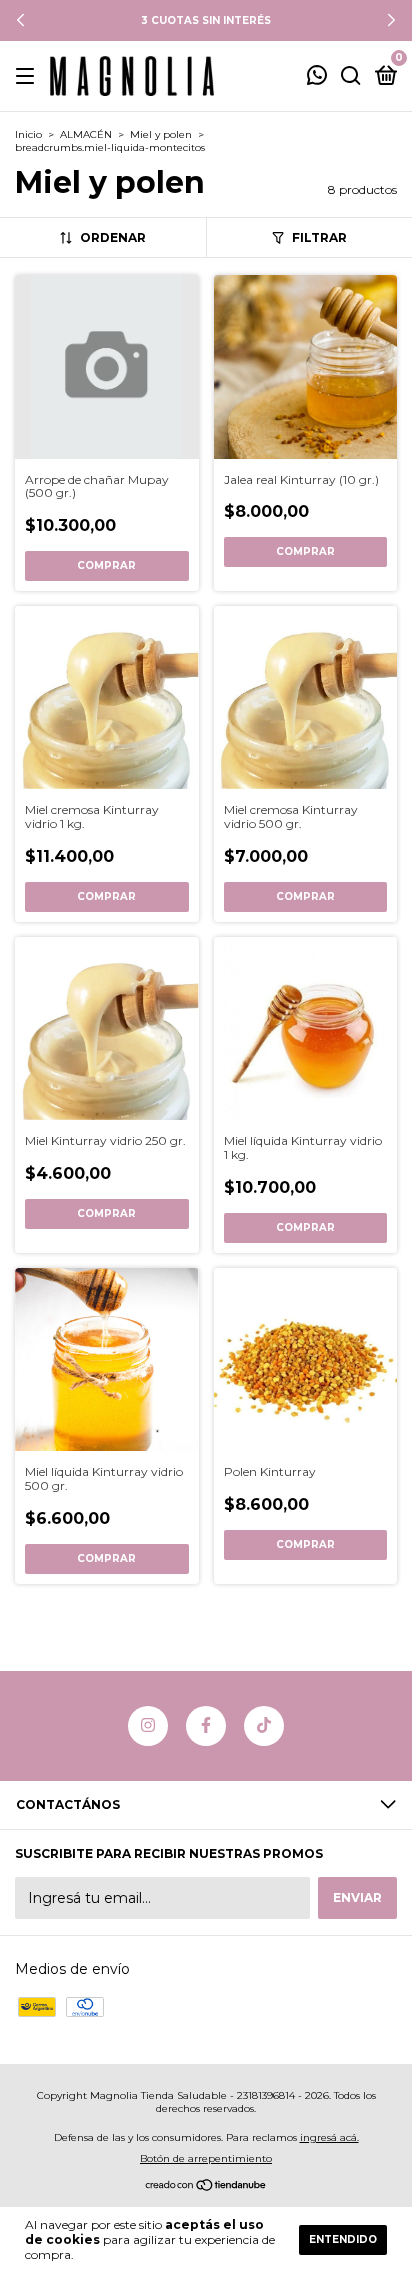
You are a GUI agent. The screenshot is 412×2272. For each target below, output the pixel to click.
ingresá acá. (329, 2137)
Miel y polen (161, 134)
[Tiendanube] (206, 2187)
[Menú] (28, 76)
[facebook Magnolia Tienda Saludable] (206, 1726)
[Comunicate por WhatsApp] (317, 77)
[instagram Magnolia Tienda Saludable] (148, 1726)
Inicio (28, 134)
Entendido (343, 2239)
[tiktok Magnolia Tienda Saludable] (264, 1726)
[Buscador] (351, 76)
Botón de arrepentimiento (206, 2158)
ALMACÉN (86, 134)
